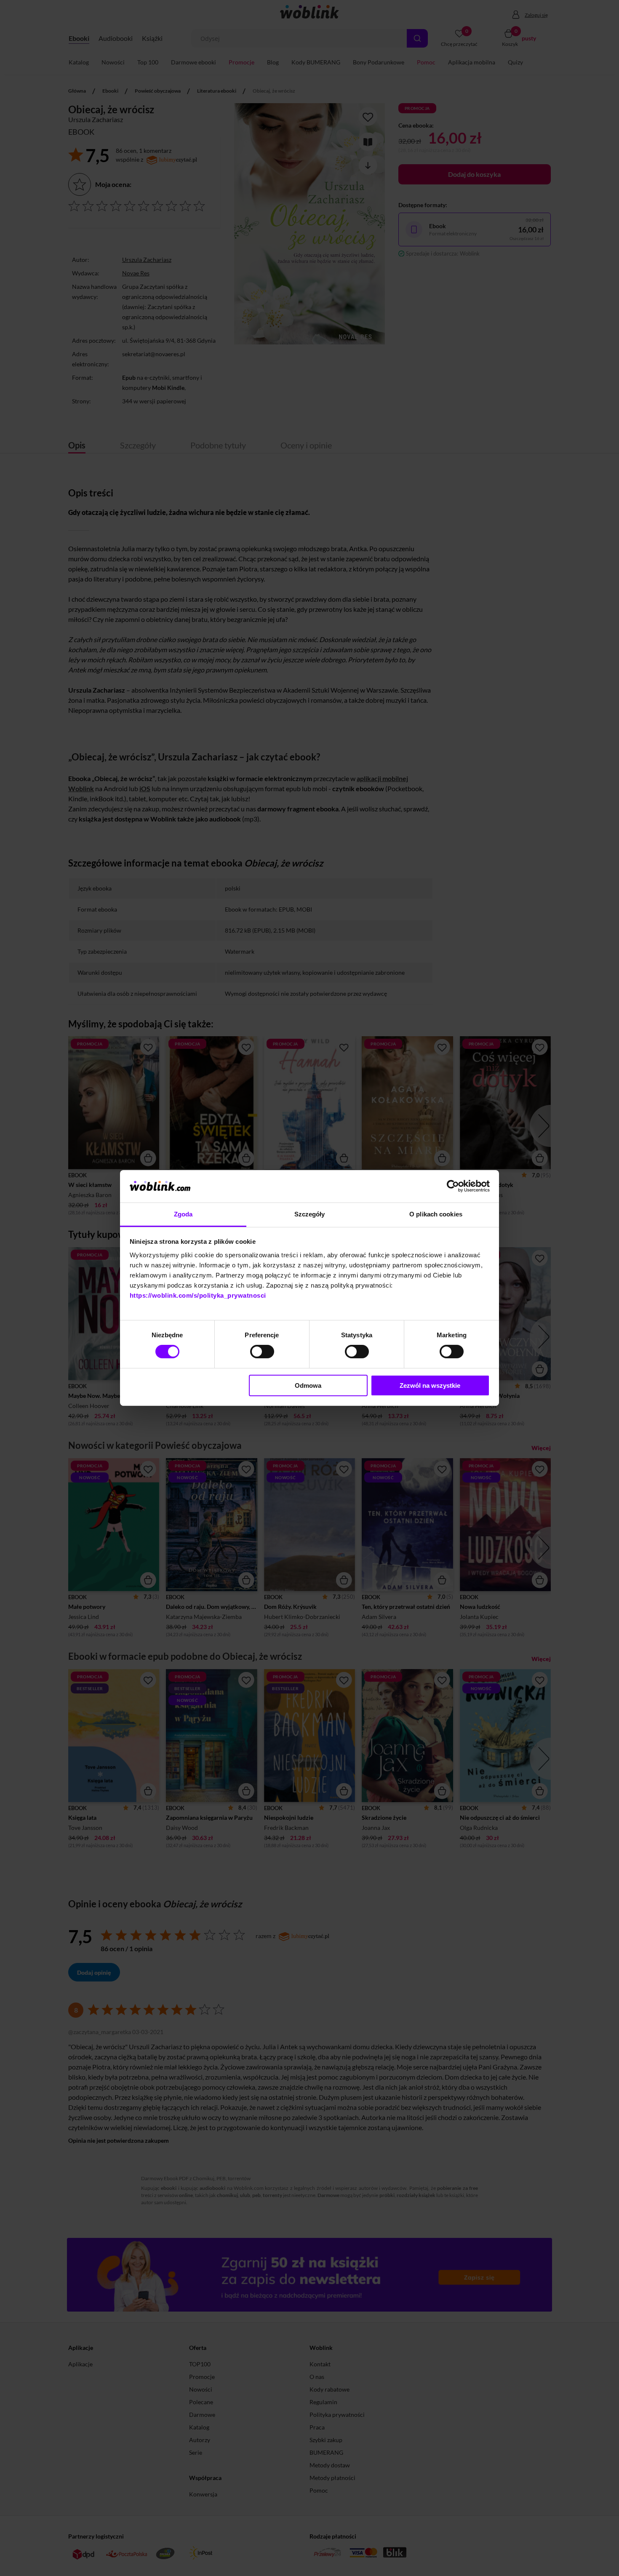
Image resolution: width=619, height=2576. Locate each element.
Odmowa (308, 1385)
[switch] (262, 1352)
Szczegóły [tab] (310, 1214)
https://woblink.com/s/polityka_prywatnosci (198, 1295)
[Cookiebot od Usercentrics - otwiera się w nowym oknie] (453, 1186)
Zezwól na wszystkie (430, 1385)
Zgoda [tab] (183, 1214)
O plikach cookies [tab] (436, 1214)
